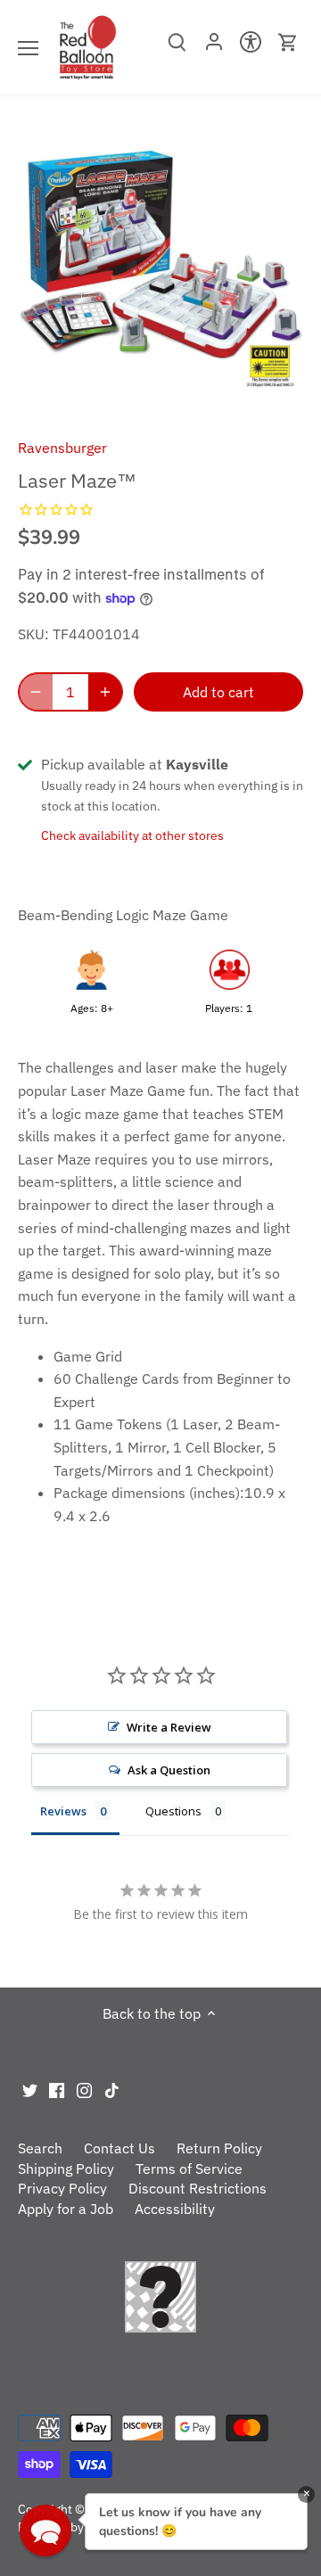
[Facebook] (57, 2089)
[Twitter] (30, 2089)
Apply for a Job (66, 2209)
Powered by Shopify (74, 2527)
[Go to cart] (288, 42)
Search (40, 2148)
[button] (45, 2531)
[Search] (177, 48)
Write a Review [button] (169, 1727)
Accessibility (175, 2209)
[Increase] (105, 692)
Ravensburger (62, 448)
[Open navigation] (28, 48)
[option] (160, 273)
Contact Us (119, 2148)
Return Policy (219, 2148)
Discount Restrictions (198, 2188)
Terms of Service (189, 2169)
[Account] (214, 47)
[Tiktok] (112, 2089)
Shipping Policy (66, 2169)
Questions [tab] (173, 1811)
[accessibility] (251, 47)
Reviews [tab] (63, 1811)
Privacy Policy (62, 2188)
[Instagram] (84, 2089)
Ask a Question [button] (169, 1770)
